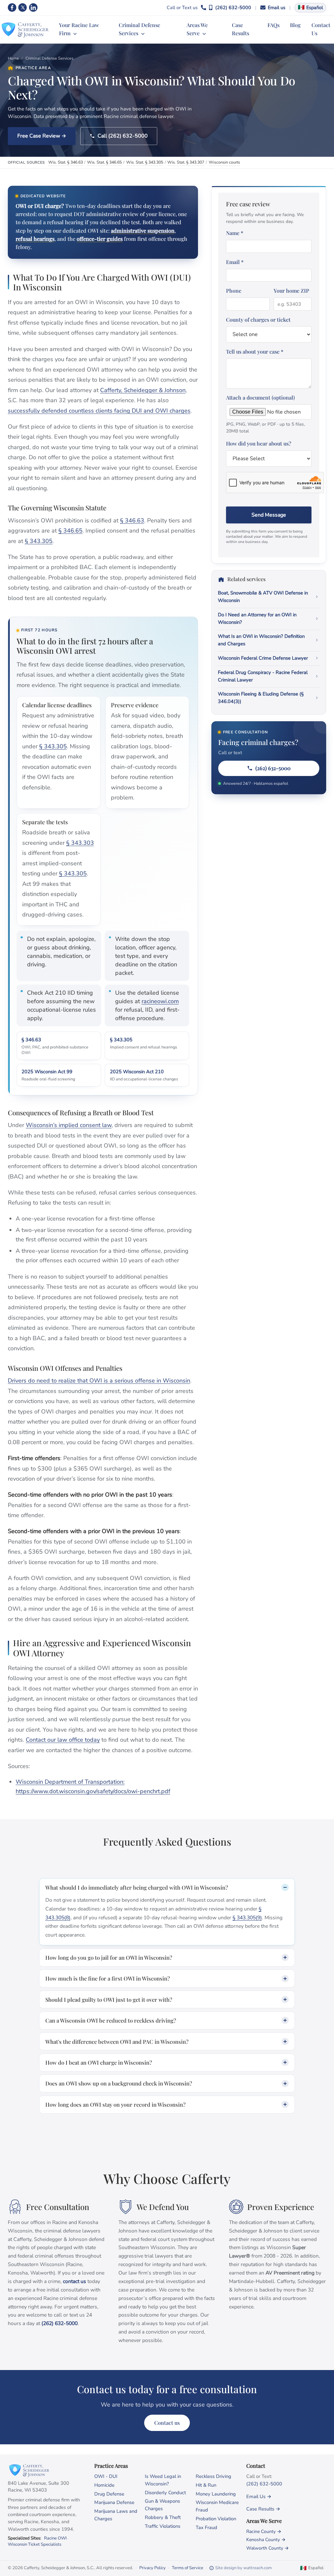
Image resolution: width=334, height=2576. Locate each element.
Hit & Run (206, 2485)
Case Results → (263, 2509)
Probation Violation (216, 2519)
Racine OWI (55, 2538)
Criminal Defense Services (49, 58)
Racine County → (264, 2532)
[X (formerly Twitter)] (23, 7)
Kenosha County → (266, 2540)
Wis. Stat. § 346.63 (66, 162)
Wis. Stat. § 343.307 (186, 162)
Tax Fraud (206, 2527)
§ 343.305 (39, 541)
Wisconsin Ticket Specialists (35, 2544)
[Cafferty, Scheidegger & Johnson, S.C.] (25, 29)
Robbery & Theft (163, 2517)
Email (235, 262)
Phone (234, 291)
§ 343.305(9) (247, 1918)
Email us (277, 7)
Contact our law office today (63, 1740)
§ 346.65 (70, 531)
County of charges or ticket (258, 320)
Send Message (269, 515)
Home (13, 58)
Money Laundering (216, 2494)
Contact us (167, 2423)
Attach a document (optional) (266, 414)
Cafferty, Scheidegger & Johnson (143, 390)
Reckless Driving (213, 2476)
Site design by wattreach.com (243, 2568)
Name (235, 233)
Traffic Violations (163, 2526)
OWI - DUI (106, 2476)
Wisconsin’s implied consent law (69, 1125)
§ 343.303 (80, 843)
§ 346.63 (132, 520)
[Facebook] (12, 7)
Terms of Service (188, 2568)
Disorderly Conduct (165, 2493)
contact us (75, 2281)
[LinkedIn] (33, 7)
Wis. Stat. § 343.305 (145, 162)
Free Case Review (39, 136)
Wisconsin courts (224, 162)
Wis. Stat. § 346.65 (104, 162)
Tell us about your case (255, 351)
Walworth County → (267, 2548)
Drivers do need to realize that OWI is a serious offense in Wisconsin (99, 1381)
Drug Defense (109, 2494)
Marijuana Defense (114, 2502)
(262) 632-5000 (233, 7)
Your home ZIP (291, 291)
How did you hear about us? (259, 443)
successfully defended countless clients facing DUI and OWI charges (99, 411)
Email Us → (259, 2496)
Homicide (104, 2485)
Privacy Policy (152, 2568)
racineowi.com (160, 1001)
